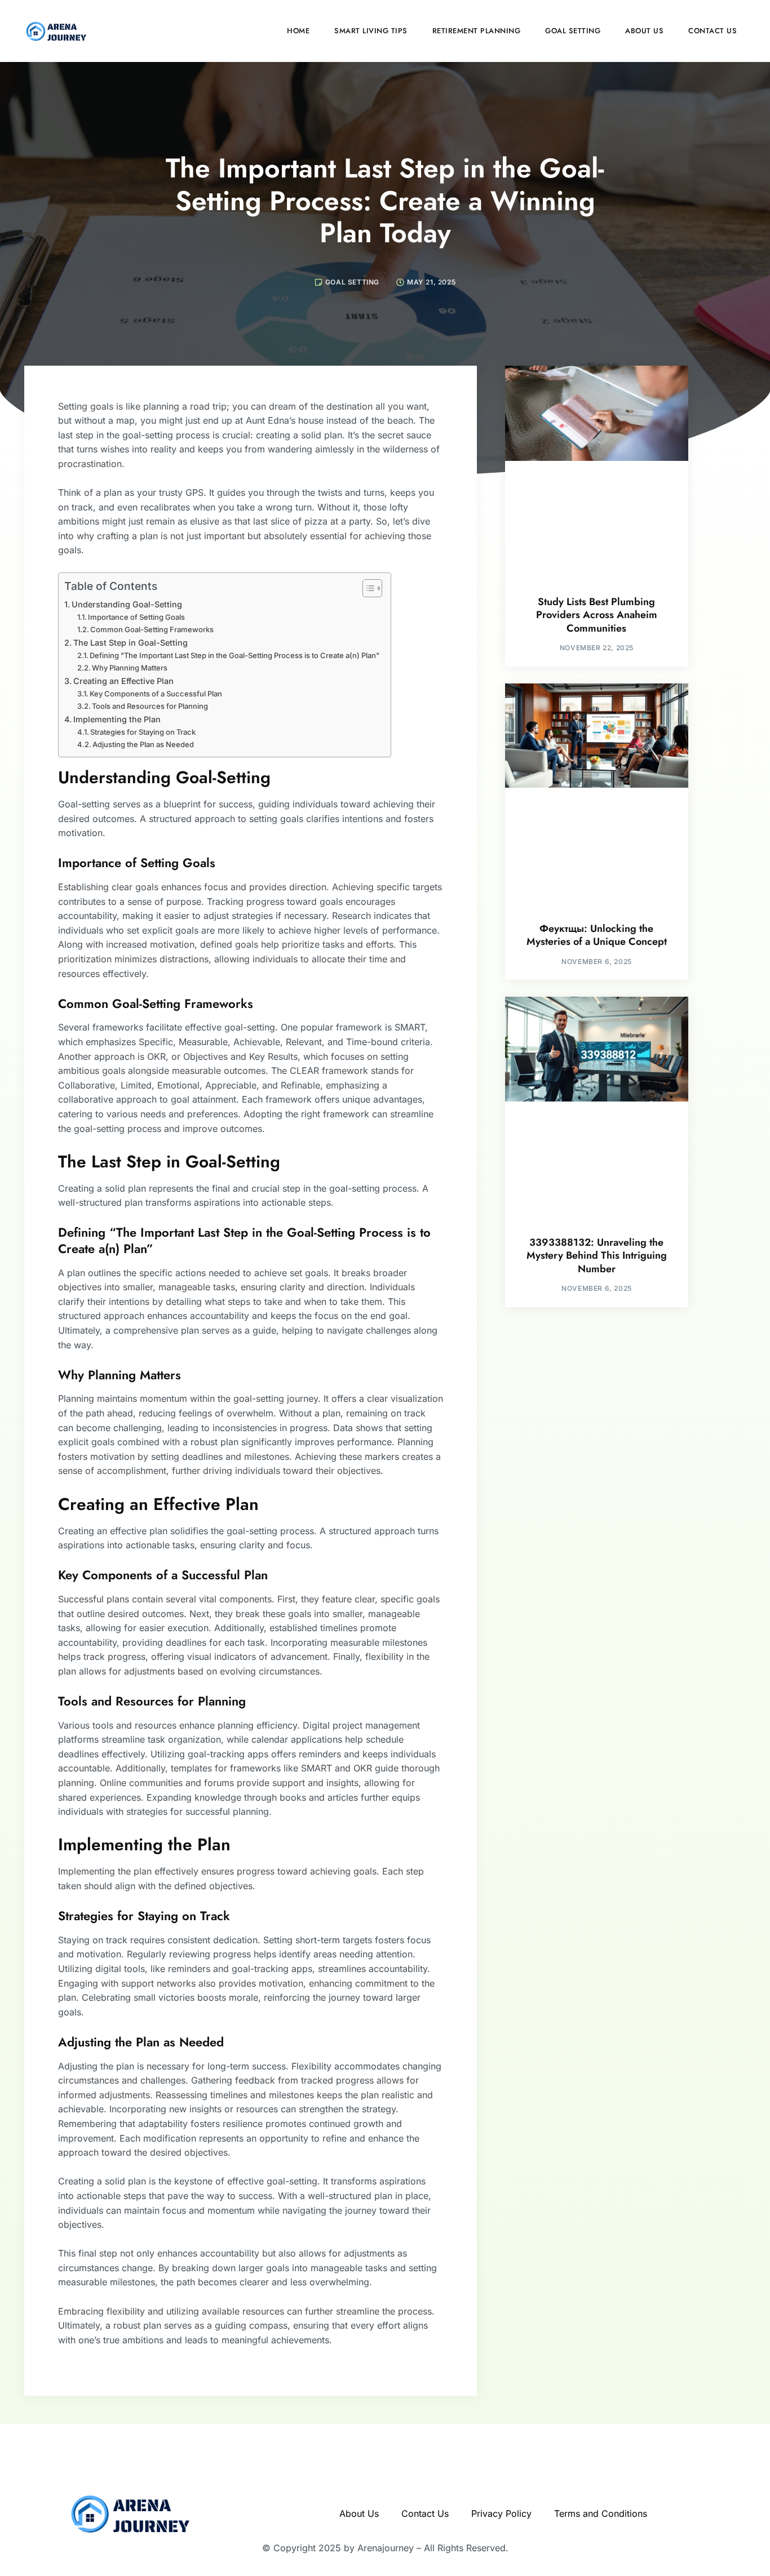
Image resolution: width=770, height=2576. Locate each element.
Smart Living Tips (371, 31)
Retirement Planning (477, 31)
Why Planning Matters (130, 668)
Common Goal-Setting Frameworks (152, 629)
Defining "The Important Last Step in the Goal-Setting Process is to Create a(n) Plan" (234, 655)
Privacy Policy (501, 2513)
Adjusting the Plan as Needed (143, 744)
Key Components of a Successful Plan (156, 694)
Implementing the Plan (117, 719)
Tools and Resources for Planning (150, 706)
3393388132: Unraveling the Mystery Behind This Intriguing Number (597, 1256)
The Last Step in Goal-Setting (130, 643)
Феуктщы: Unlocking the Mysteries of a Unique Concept (597, 935)
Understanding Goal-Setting (127, 604)
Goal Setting (573, 31)
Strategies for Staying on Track (143, 732)
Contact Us (713, 31)
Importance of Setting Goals (136, 617)
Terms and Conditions (601, 2513)
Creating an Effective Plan (123, 681)
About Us (644, 31)
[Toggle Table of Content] (367, 588)
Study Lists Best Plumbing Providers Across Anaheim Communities (597, 615)
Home (298, 31)
